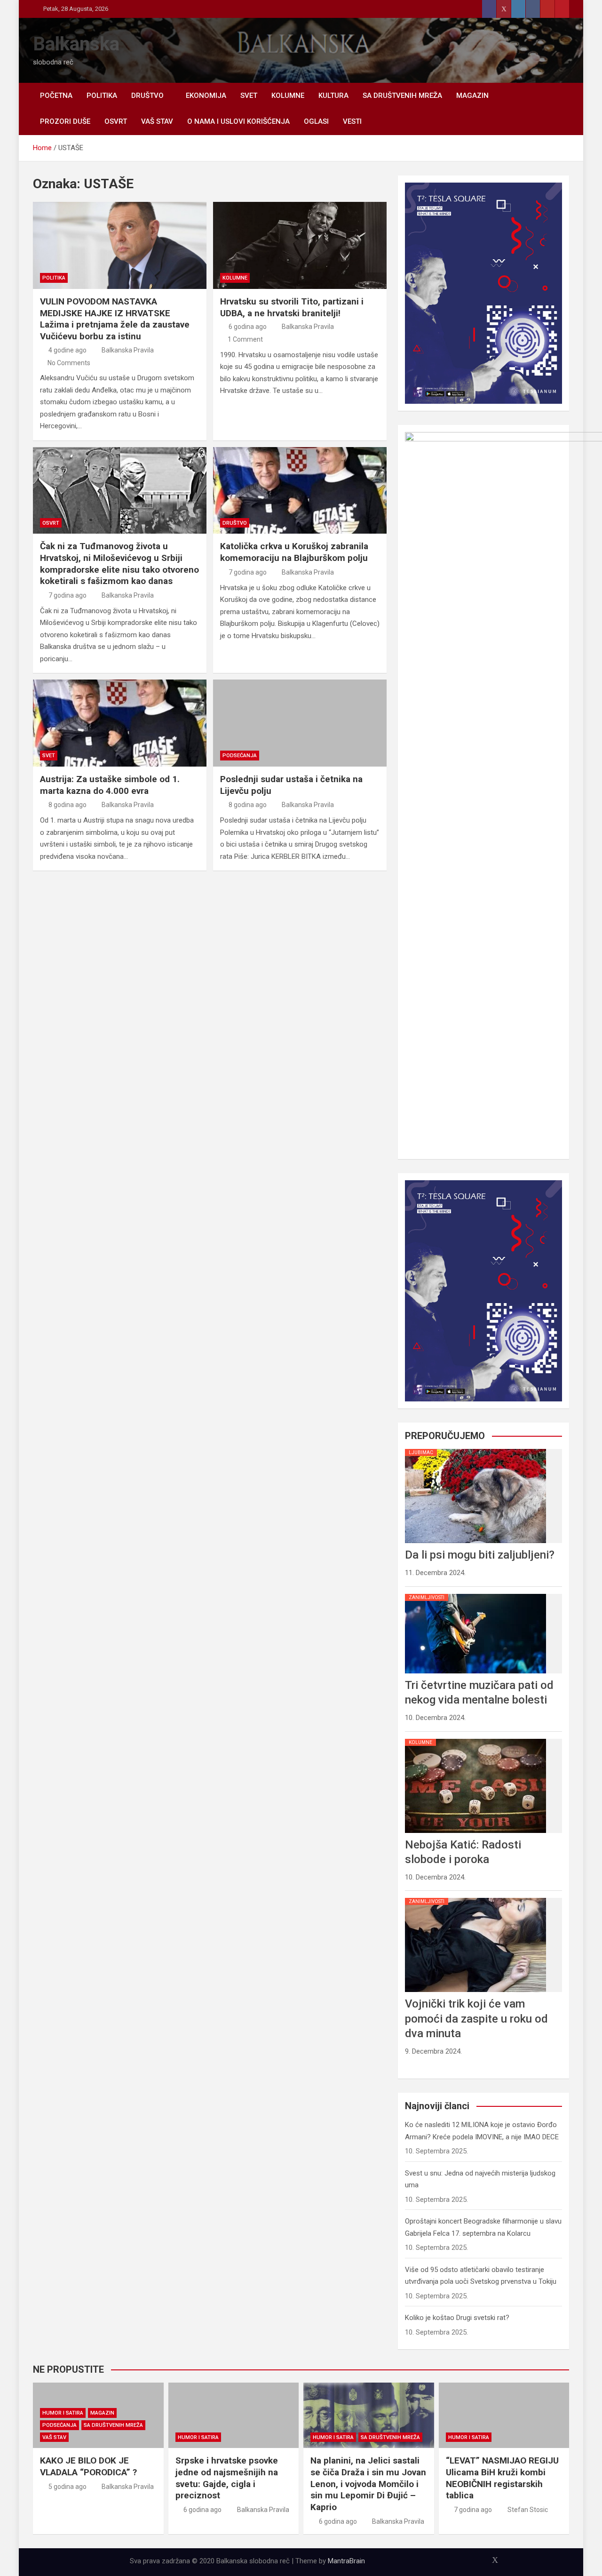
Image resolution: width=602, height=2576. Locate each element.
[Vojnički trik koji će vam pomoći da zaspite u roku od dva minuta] (475, 1898)
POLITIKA (102, 96)
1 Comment (245, 339)
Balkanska (76, 44)
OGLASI (316, 121)
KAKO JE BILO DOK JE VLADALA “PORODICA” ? (88, 2466)
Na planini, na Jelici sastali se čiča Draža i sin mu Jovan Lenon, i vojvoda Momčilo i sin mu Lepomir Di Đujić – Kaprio (368, 2484)
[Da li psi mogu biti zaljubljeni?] (475, 1449)
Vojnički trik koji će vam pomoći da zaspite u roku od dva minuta (476, 2018)
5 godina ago (67, 2487)
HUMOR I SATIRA (63, 2413)
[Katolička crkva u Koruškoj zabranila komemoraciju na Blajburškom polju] (300, 491)
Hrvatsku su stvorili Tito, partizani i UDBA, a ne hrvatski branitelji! (292, 307)
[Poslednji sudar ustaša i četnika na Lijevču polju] (300, 723)
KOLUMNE (288, 96)
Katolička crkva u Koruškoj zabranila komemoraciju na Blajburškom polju (294, 552)
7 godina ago (67, 595)
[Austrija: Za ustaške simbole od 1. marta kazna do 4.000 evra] (120, 723)
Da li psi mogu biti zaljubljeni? (480, 1555)
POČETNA (56, 96)
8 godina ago (67, 805)
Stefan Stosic (528, 2510)
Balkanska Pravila (128, 350)
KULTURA (333, 96)
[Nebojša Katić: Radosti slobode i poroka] (475, 1739)
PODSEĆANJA (240, 756)
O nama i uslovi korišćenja (238, 121)
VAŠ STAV (157, 121)
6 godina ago (248, 327)
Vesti (352, 121)
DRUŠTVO (147, 96)
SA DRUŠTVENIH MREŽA (402, 96)
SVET (249, 96)
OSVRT (116, 121)
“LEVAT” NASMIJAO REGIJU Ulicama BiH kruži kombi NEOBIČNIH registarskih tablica (502, 2478)
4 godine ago (67, 350)
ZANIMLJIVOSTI (427, 1597)
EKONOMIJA (206, 96)
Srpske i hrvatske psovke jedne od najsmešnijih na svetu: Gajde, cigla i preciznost (227, 2478)
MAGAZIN (472, 96)
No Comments (69, 363)
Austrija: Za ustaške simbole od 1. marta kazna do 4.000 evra (110, 785)
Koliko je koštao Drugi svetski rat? (457, 2318)
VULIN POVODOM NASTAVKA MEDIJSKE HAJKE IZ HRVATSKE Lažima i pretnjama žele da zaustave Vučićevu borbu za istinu (115, 319)
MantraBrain (346, 2561)
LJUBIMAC (421, 1452)
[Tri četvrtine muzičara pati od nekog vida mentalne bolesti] (475, 1594)
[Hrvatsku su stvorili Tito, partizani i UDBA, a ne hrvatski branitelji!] (300, 245)
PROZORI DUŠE (65, 121)
